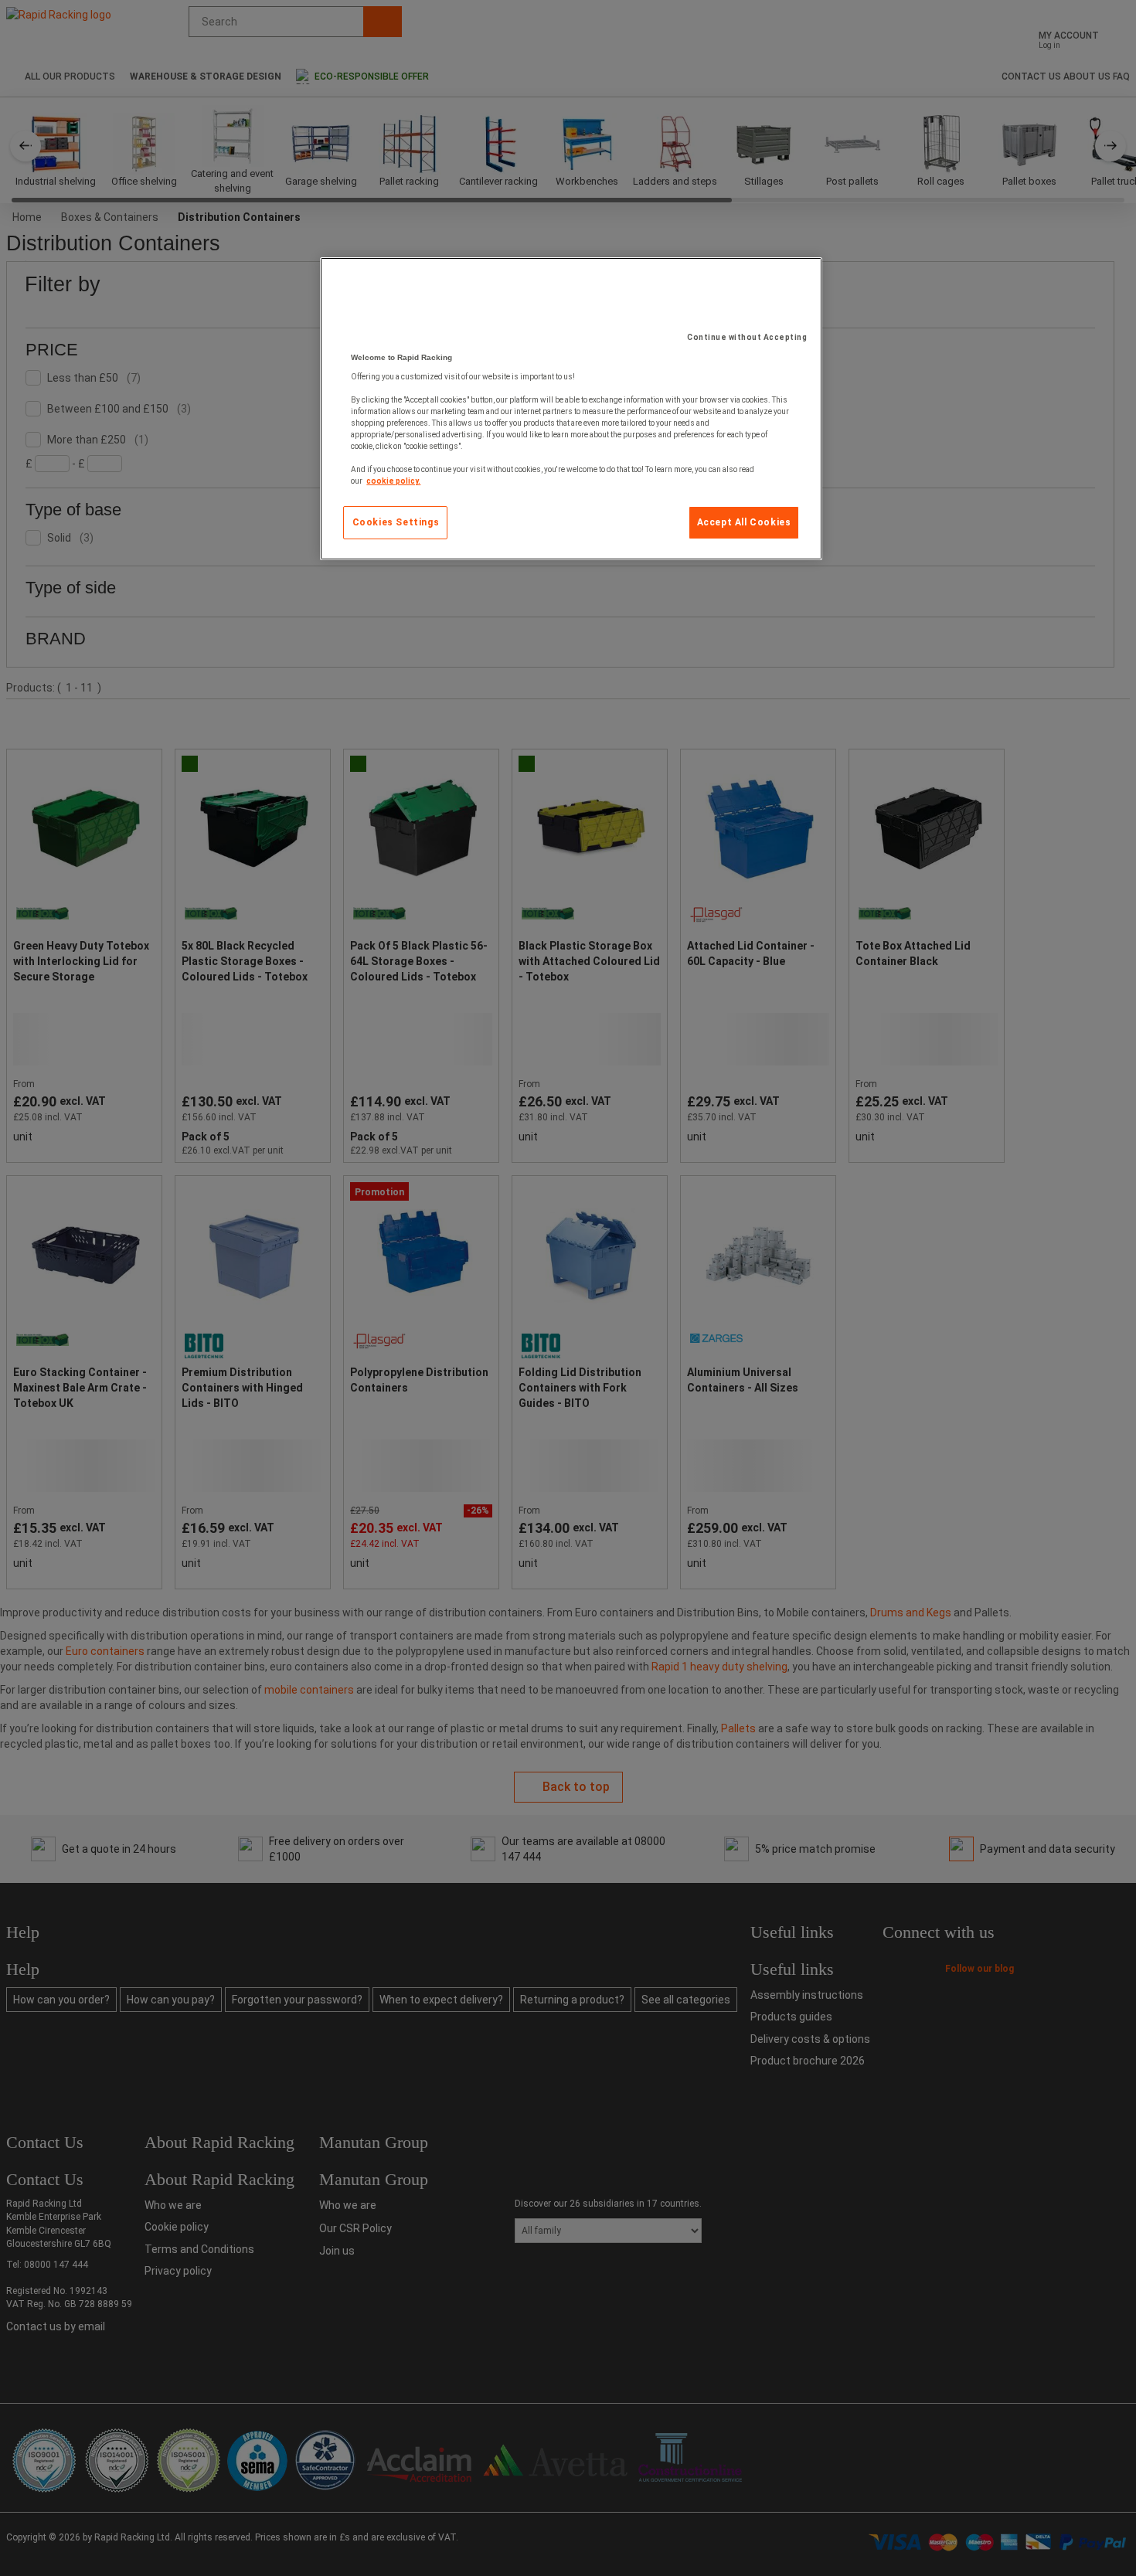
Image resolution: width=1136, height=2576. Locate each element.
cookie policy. (393, 481)
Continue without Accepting (747, 337)
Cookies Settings (396, 522)
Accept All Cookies (744, 522)
